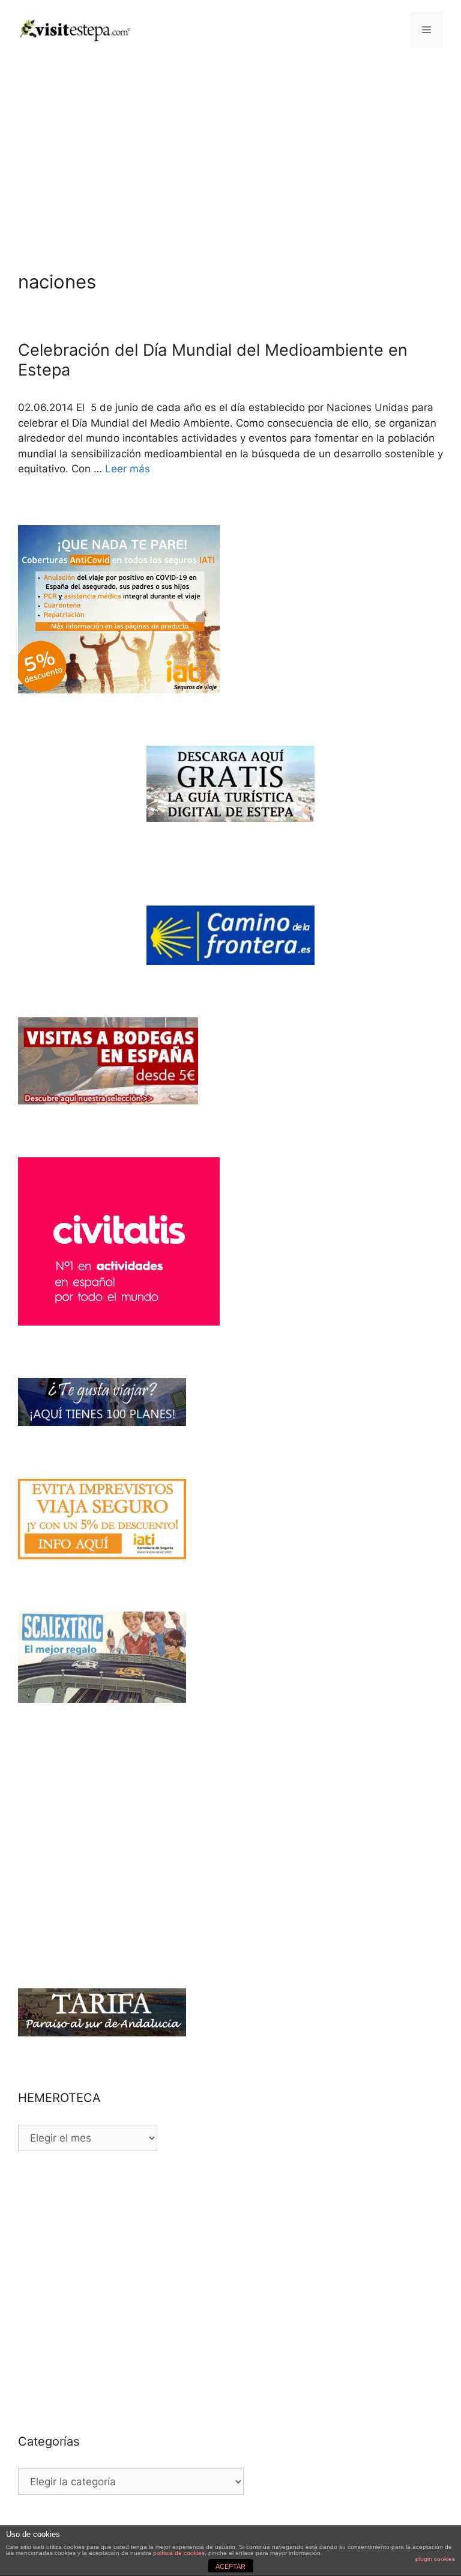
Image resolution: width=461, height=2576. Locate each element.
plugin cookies (435, 2559)
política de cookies (179, 2553)
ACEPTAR (230, 2566)
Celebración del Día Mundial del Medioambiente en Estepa (213, 360)
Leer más (128, 469)
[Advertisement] (230, 150)
